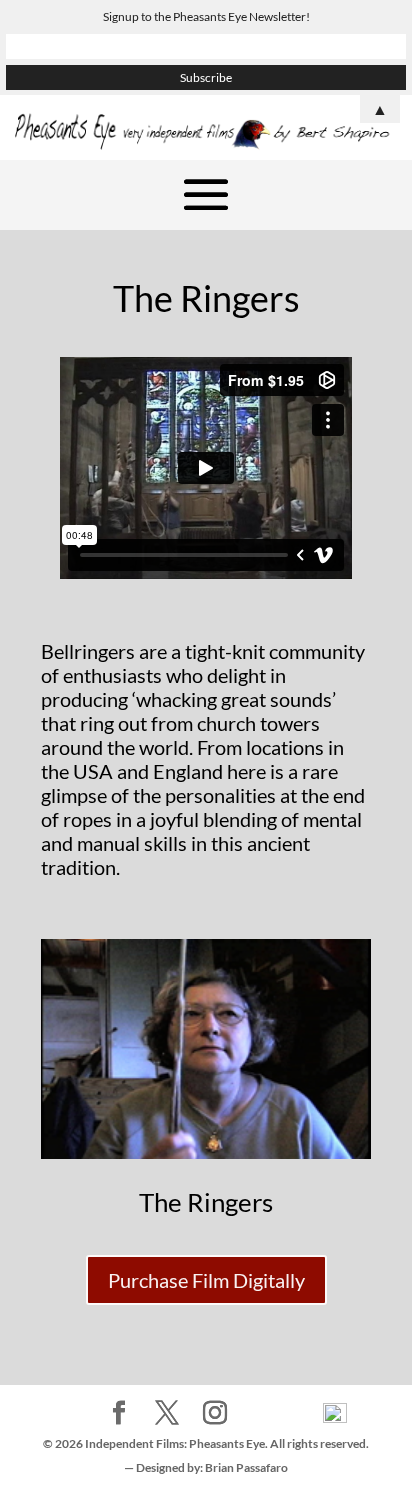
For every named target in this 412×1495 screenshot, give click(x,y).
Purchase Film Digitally (206, 1280)
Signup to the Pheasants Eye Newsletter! (206, 16)
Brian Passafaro (246, 1467)
